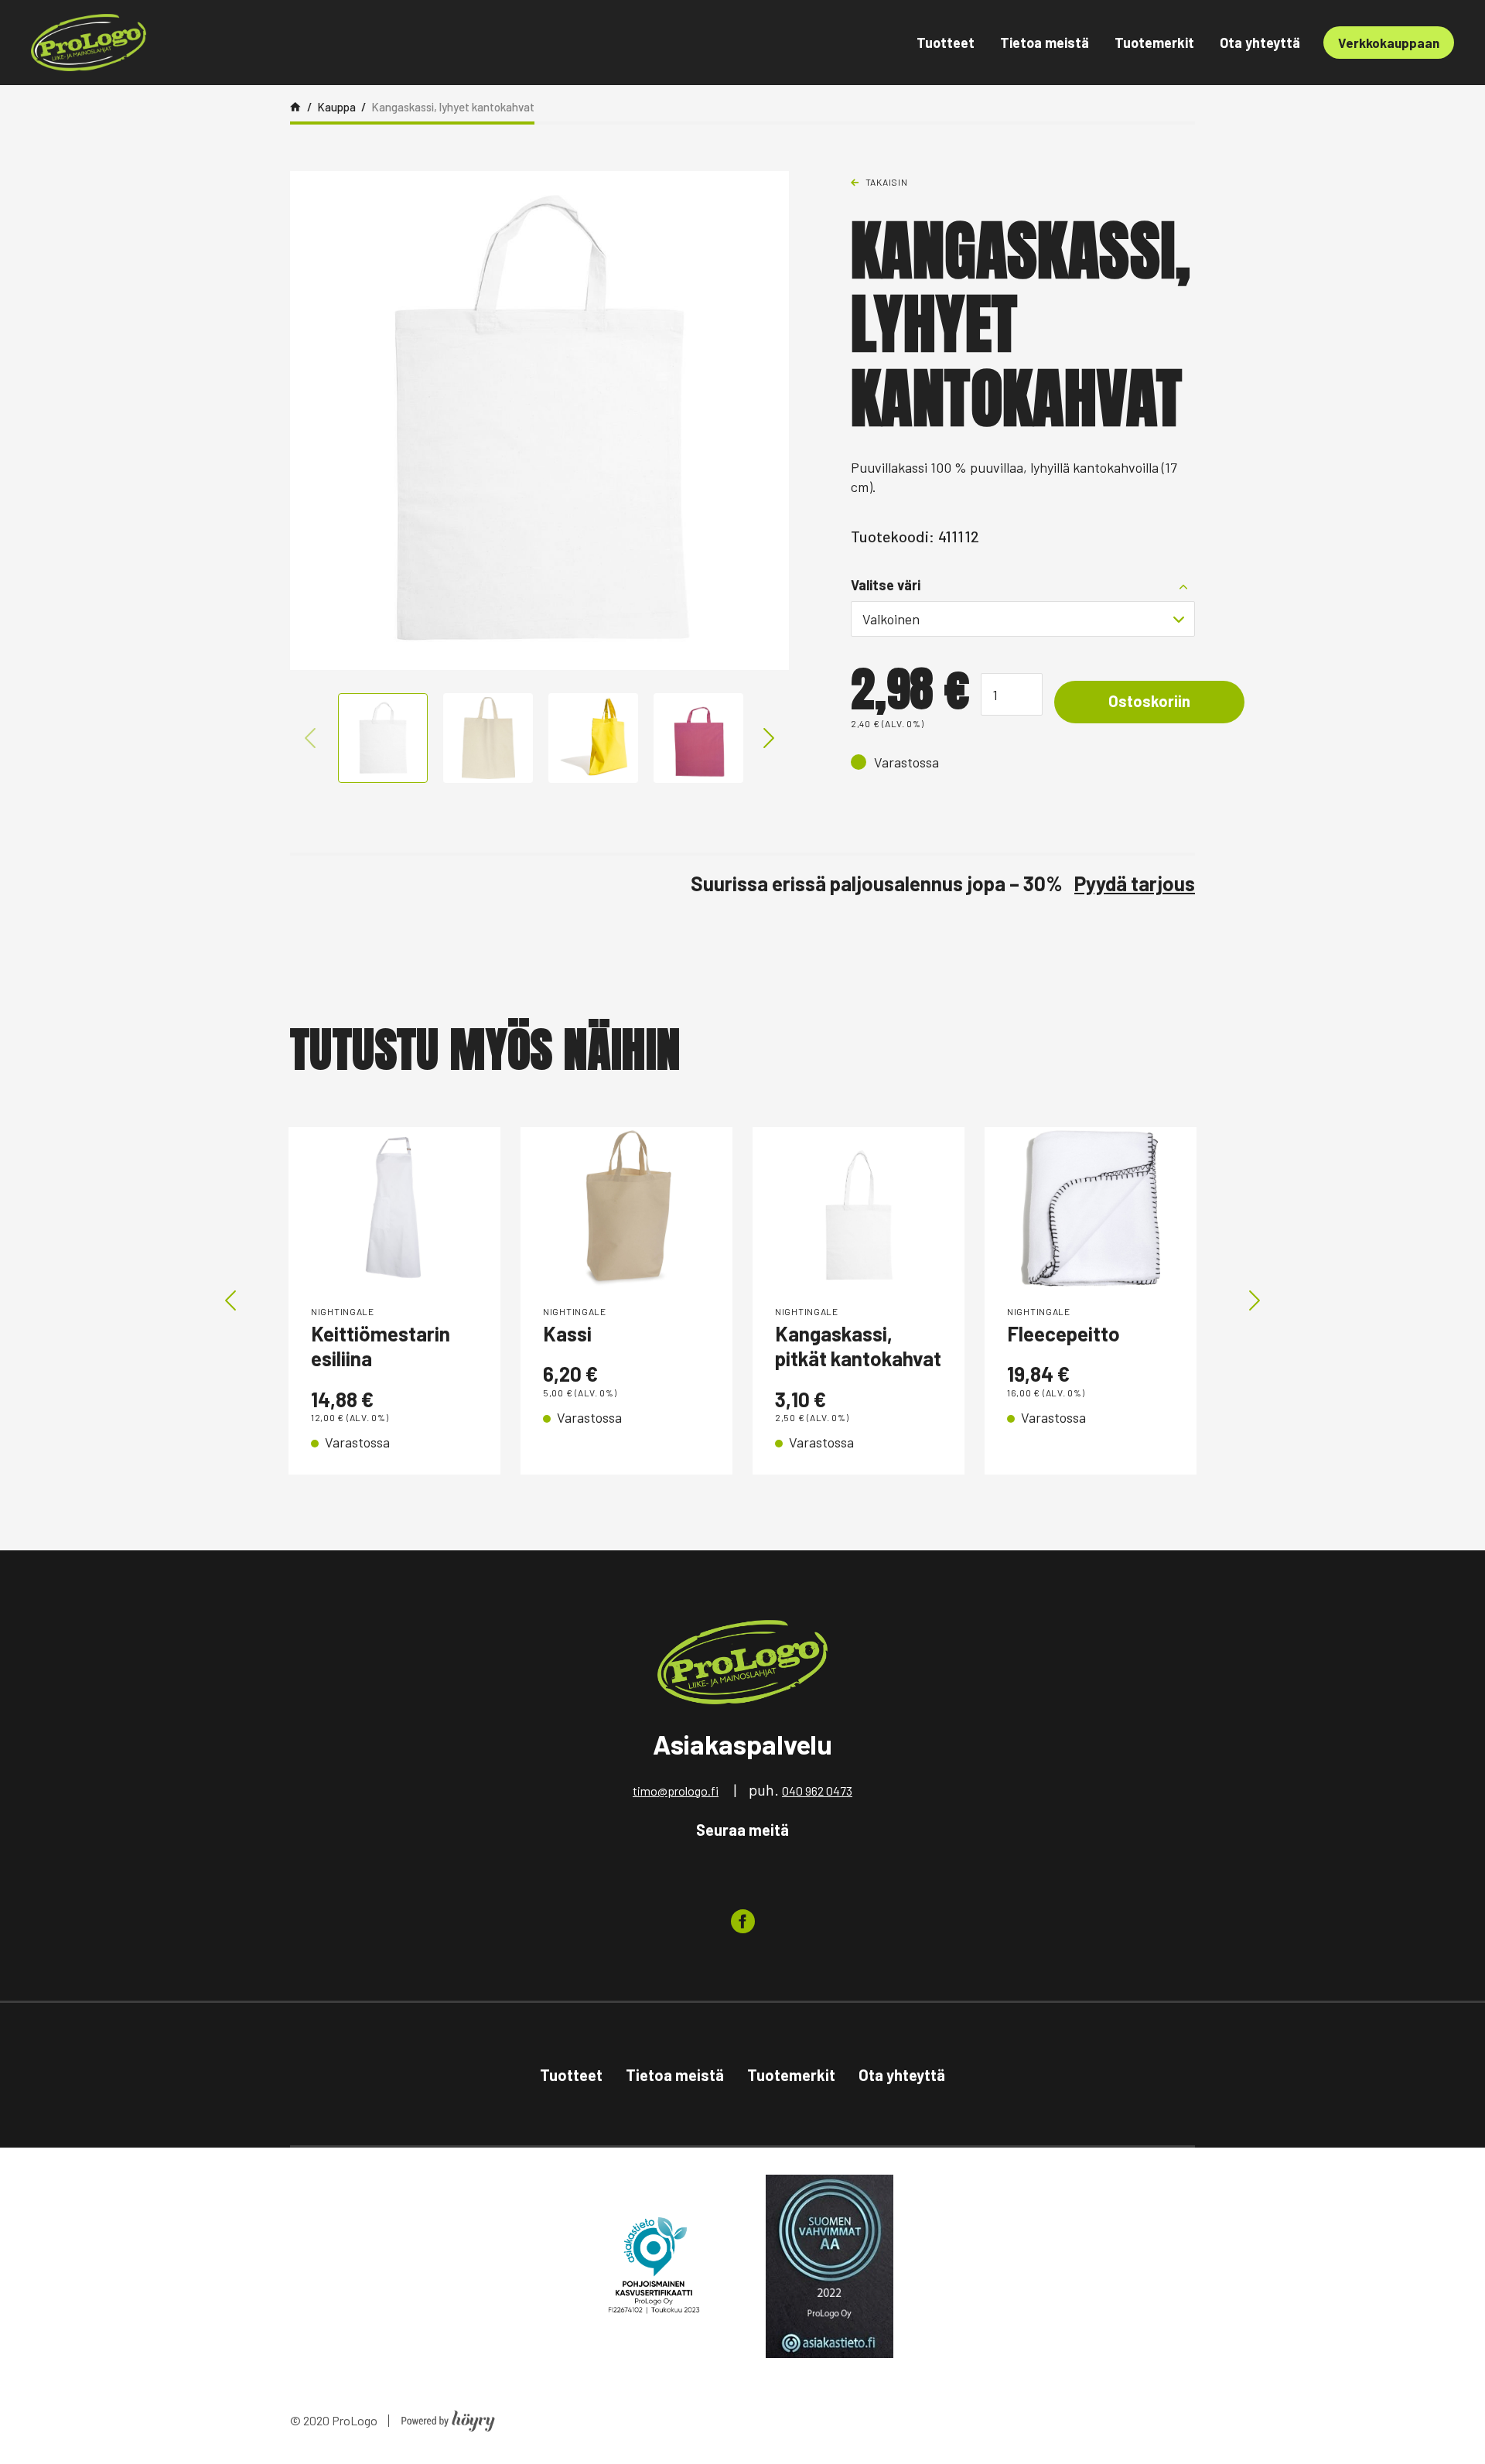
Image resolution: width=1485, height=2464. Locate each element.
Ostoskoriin (1149, 701)
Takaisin (887, 182)
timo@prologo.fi (676, 1791)
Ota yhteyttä (1260, 43)
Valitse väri (886, 585)
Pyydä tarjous (1135, 883)
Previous (310, 738)
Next (769, 738)
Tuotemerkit (1154, 43)
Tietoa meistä (1045, 43)
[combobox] (1023, 619)
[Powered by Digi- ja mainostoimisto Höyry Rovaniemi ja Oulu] (448, 2416)
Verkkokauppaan (1389, 43)
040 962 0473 (817, 1791)
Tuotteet (946, 43)
